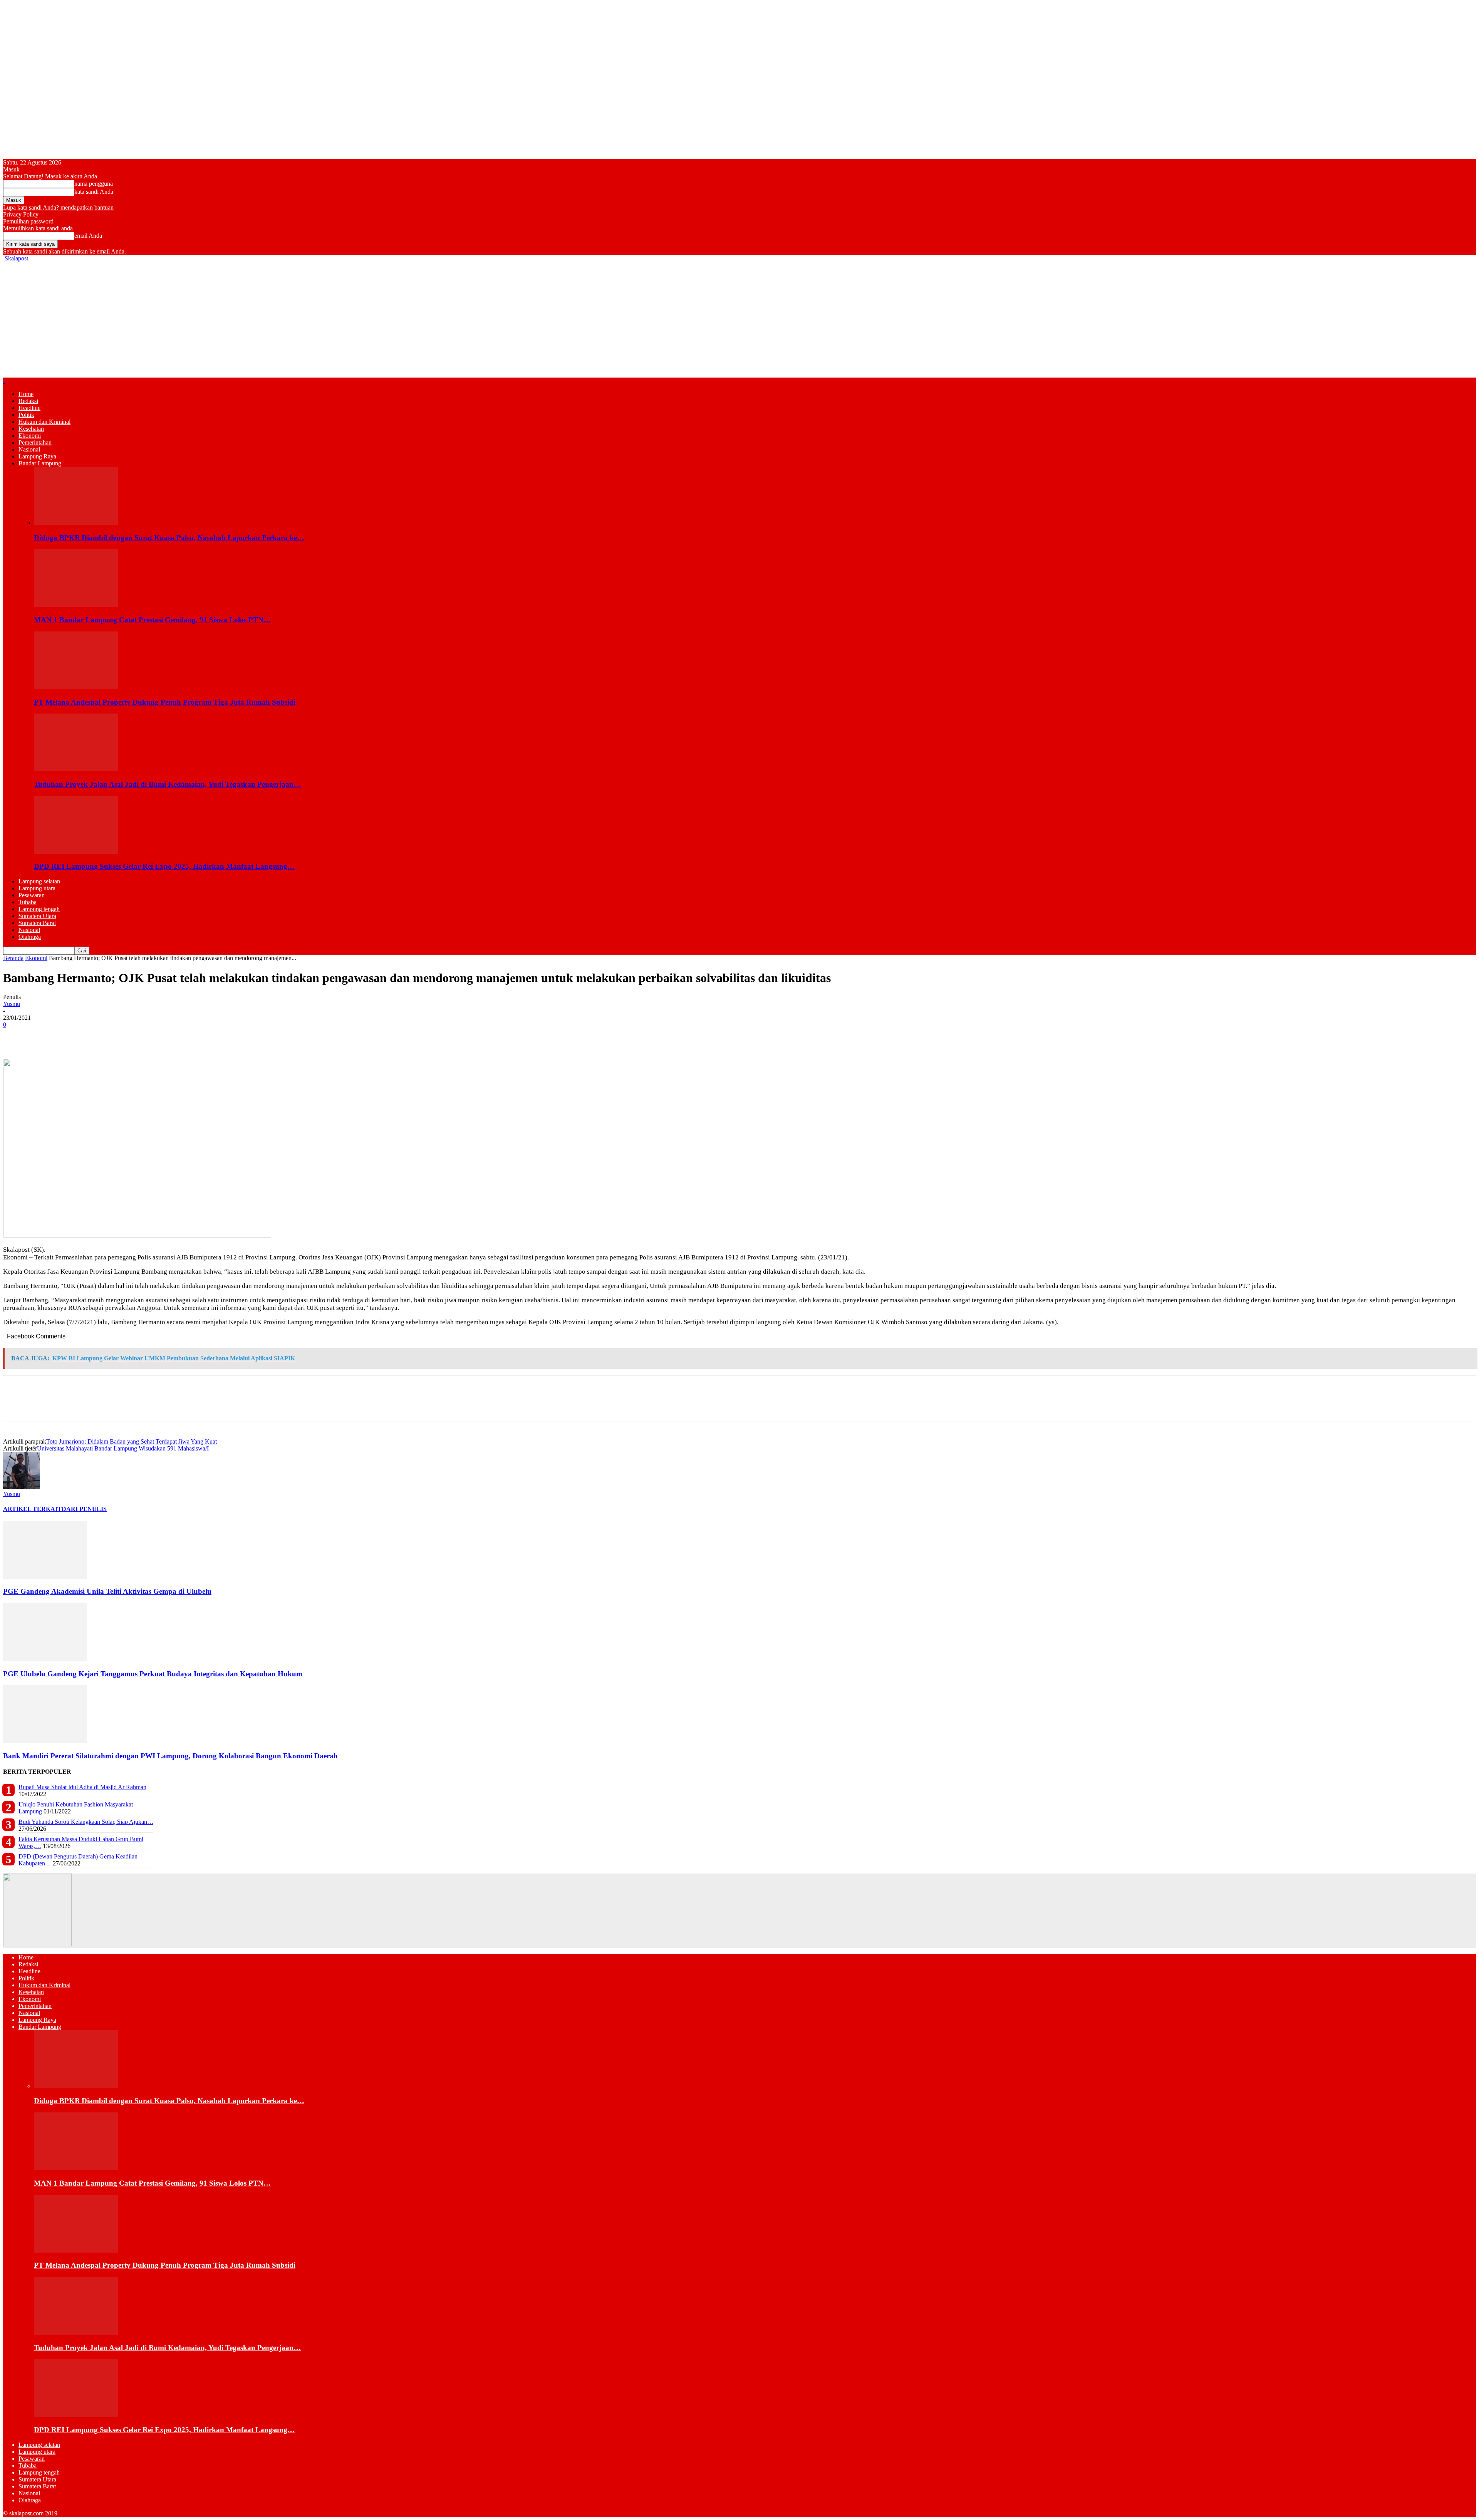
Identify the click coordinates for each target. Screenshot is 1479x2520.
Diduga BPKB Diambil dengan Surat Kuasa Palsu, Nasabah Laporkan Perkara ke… (169, 538)
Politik (26, 415)
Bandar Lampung (40, 463)
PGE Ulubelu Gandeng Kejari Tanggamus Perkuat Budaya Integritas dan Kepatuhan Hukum (153, 1674)
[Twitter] (44, 1036)
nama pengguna (94, 184)
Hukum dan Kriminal (44, 422)
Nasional (29, 449)
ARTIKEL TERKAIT (32, 1509)
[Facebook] (16, 1036)
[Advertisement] (739, 320)
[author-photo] (22, 1487)
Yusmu (12, 1004)
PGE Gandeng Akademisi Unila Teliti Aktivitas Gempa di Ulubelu (107, 1591)
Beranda (13, 958)
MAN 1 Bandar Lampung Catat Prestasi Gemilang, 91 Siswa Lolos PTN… (152, 620)
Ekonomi (30, 436)
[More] (127, 1036)
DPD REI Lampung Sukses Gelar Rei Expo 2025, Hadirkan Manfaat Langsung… (164, 866)
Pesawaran (32, 895)
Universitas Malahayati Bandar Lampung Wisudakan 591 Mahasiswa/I (123, 1448)
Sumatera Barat (37, 923)
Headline (29, 408)
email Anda (88, 236)
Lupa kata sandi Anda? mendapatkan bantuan (58, 207)
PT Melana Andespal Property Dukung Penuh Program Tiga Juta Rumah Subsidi (165, 702)
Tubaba (28, 902)
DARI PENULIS (84, 1509)
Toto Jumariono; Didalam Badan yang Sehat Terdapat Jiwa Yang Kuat (132, 1441)
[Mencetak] (99, 1036)
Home (26, 394)
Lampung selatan (39, 881)
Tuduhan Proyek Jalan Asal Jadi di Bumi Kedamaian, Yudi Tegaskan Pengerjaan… (167, 784)
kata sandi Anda (94, 192)
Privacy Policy (21, 214)
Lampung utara (37, 888)
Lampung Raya (37, 456)
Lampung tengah (39, 909)
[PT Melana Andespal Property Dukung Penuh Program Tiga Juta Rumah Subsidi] (76, 687)
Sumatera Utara (37, 916)
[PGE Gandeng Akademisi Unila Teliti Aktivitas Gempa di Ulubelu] (45, 1577)
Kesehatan (31, 429)
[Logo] (4, 381)
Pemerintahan (35, 442)
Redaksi (28, 401)
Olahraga (30, 937)
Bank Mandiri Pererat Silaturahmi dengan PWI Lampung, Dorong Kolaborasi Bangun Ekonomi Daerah (170, 1756)
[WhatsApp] (71, 1036)
